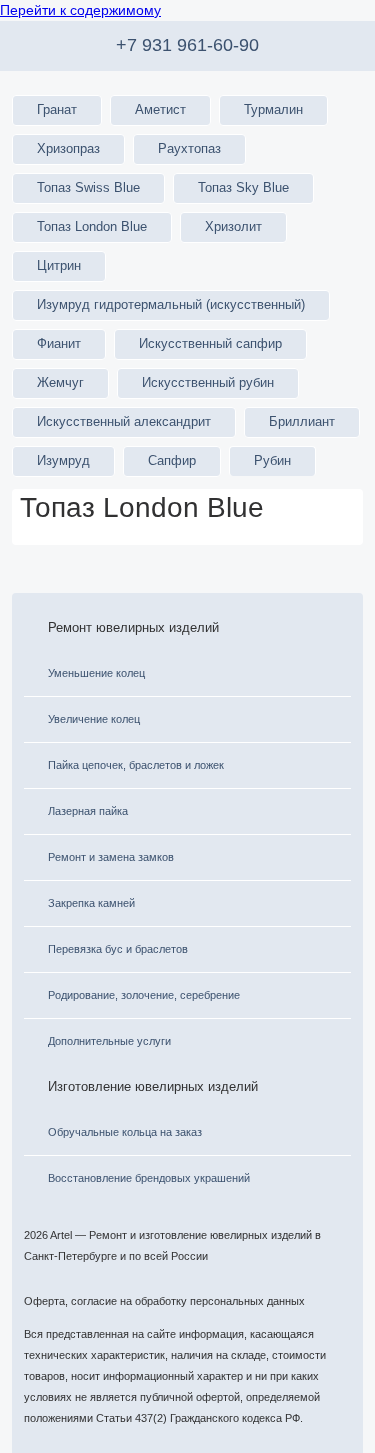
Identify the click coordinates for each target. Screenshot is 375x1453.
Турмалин (273, 110)
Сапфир (172, 461)
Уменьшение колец (96, 673)
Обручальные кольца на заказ (125, 1132)
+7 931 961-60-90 (187, 45)
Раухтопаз (189, 149)
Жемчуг (60, 383)
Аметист (160, 110)
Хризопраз (68, 149)
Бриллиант (302, 422)
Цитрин (59, 266)
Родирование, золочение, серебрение (144, 995)
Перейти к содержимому (80, 10)
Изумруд (63, 461)
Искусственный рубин (208, 383)
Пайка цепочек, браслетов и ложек (136, 765)
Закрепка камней (91, 903)
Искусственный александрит (124, 422)
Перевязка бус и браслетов (118, 949)
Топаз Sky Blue (243, 188)
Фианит (59, 344)
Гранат (57, 110)
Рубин (272, 461)
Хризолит (233, 227)
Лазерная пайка (88, 811)
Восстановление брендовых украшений (149, 1178)
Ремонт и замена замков (111, 857)
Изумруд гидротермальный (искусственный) (171, 305)
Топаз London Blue (92, 227)
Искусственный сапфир (210, 344)
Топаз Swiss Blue (88, 188)
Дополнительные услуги (109, 1041)
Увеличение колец (94, 719)
